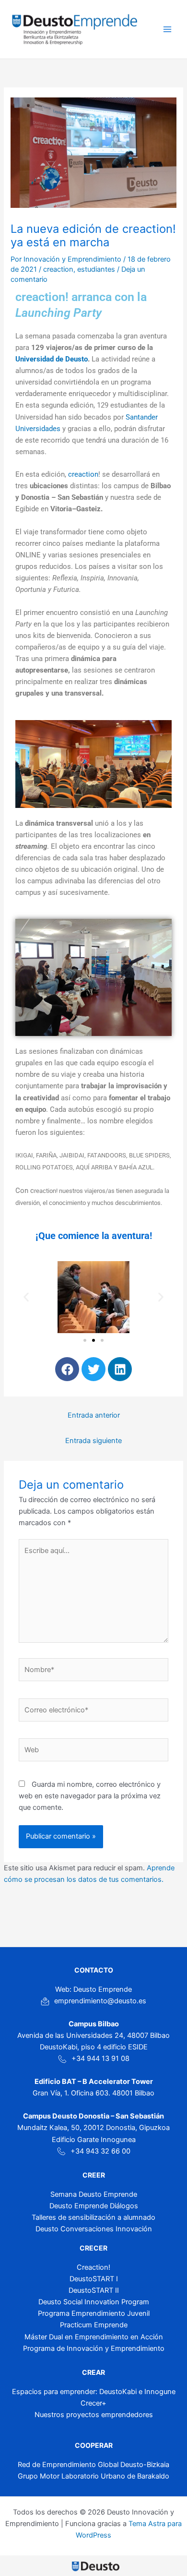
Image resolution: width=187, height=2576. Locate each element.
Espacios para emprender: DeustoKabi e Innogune (94, 2392)
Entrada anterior (94, 1415)
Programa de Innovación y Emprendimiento (94, 2348)
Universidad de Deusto (52, 359)
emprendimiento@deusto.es (100, 2001)
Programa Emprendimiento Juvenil (94, 2313)
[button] (26, 1297)
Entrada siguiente (93, 1441)
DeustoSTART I (94, 2279)
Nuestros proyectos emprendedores (94, 2415)
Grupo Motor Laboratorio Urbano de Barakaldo (93, 2476)
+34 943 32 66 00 (100, 2151)
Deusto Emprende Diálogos (94, 2206)
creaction (58, 269)
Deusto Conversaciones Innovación (94, 2229)
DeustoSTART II (94, 2290)
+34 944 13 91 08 (100, 2058)
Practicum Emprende (94, 2325)
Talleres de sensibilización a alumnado (93, 2217)
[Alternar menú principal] (167, 29)
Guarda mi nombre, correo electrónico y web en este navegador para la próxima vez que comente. (90, 1796)
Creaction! (93, 2267)
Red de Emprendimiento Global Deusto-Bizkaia (93, 2465)
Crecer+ (93, 2403)
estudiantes (96, 269)
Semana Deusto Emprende (94, 2194)
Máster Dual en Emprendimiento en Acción (94, 2337)
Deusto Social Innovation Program (94, 2302)
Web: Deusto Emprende (93, 1989)
